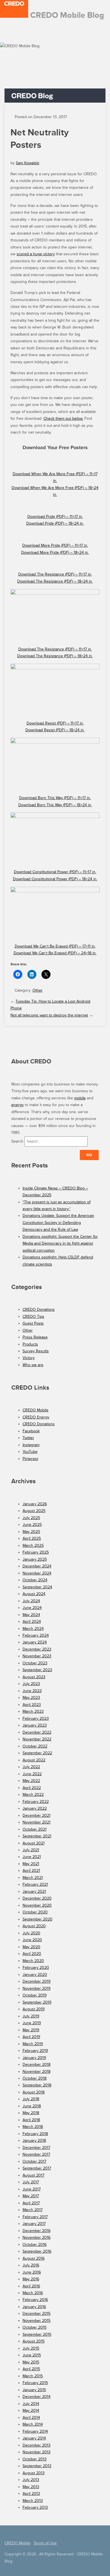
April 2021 (31, 1871)
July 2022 (31, 1767)
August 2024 (34, 1594)
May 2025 (31, 1532)
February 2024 (36, 1635)
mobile (80, 1098)
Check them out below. (63, 418)
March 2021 (33, 1878)
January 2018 (34, 2141)
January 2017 (34, 2224)
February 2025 (36, 1552)
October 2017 (34, 2161)
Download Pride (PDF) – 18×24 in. (55, 523)
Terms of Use (45, 2543)
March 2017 (33, 2210)
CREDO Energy (36, 1417)
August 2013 (34, 2473)
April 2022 (32, 1788)
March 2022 (33, 1795)
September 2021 (37, 1836)
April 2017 (31, 2203)
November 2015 (37, 2321)
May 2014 (31, 2410)
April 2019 (31, 2037)
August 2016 (34, 2258)
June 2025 (32, 1525)
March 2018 (33, 2127)
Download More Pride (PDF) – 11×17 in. (55, 545)
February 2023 (36, 1719)
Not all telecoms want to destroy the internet (49, 1015)
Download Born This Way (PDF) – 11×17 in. (55, 798)
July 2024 (31, 1601)
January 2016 (34, 2307)
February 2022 (36, 1802)
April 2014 (31, 2418)
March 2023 (33, 1711)
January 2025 (35, 1559)
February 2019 (35, 2051)
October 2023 (35, 1663)
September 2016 (37, 2251)
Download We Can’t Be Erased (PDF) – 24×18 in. (55, 953)
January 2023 (35, 1725)
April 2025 (32, 1538)
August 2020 (34, 1926)
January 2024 (35, 1642)
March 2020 (33, 1961)
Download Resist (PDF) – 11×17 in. (55, 723)
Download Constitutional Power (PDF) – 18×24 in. (55, 879)
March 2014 (33, 2424)
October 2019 (35, 1995)
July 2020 (31, 1933)
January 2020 (35, 1975)
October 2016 (35, 2245)
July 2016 (31, 2265)
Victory (29, 1358)
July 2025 (31, 1518)
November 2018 (37, 2072)
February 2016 (35, 2300)
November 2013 (37, 2452)
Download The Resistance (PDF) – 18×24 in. (55, 581)
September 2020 (38, 1919)
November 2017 (36, 2154)
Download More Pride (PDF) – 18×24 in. (55, 552)
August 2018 (34, 2092)
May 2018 (31, 2113)
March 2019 (33, 2044)
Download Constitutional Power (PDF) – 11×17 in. (55, 872)
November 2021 (37, 1822)
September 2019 (37, 2002)
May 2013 (31, 2487)
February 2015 (35, 2383)
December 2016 (37, 2231)
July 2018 (31, 2099)
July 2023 (31, 1684)
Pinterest (30, 1459)
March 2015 (33, 2376)
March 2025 (33, 1546)
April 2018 (31, 2120)
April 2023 (32, 1705)
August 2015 (34, 2341)
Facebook (31, 1431)
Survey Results (36, 1351)
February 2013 (35, 2507)
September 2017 (37, 2168)
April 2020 (32, 1954)
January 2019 (34, 2058)
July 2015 (31, 2348)
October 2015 (35, 2327)
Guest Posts (33, 1323)
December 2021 (37, 1815)
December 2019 (37, 1981)
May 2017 (31, 2196)
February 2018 (35, 2134)
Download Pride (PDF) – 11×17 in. (55, 517)
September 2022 (37, 1753)
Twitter (28, 1438)
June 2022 (32, 1774)
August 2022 (34, 1760)
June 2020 (32, 1940)
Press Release (35, 1337)
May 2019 (31, 2030)
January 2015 (34, 2390)
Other (38, 990)
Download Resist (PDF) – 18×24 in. (55, 730)
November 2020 (37, 1905)
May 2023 (31, 1698)
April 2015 (31, 2369)
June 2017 (32, 2189)
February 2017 (35, 2217)
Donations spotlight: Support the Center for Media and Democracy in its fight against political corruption (60, 1243)
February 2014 (35, 2431)
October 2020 (35, 1912)
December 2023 (37, 1649)
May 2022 (31, 1781)
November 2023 (37, 1656)
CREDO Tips (33, 1317)
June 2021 (32, 1857)
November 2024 (37, 1573)
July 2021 (31, 1850)
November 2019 (37, 1988)
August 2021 (34, 1843)
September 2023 (37, 1670)
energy (17, 1105)
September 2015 (37, 2334)
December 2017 (36, 2148)
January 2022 (35, 1808)
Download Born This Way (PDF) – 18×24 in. (55, 805)
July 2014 (31, 2404)
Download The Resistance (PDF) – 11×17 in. (55, 574)
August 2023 (34, 1677)
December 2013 (37, 2445)
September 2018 (37, 2085)
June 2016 (32, 2272)
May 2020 (31, 1947)
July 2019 (31, 2016)
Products (30, 1344)
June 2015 (32, 2355)
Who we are (33, 1365)
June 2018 (32, 2106)
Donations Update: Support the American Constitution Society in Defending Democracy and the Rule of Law (58, 1223)
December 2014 (37, 2397)
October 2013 (35, 2459)
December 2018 (37, 2065)
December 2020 (37, 1898)
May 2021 (31, 1864)
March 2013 (33, 2501)
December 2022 (37, 1732)
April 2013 (31, 2494)
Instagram (31, 1445)
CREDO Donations (39, 1309)
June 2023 (32, 1691)
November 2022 (37, 1739)
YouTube (30, 1452)
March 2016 (33, 2293)
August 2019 (34, 2009)
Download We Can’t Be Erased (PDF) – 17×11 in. (55, 946)
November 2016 (37, 2237)
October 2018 (35, 2078)
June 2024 (32, 1608)
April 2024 (32, 1622)
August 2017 (33, 2175)
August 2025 (34, 1511)
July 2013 (31, 2480)
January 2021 (34, 1892)
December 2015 (37, 2314)
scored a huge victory (36, 254)
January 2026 (35, 1504)
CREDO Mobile (36, 1410)
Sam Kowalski (27, 163)
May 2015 (31, 2362)
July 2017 (31, 2182)
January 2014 (34, 2438)
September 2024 (37, 1587)
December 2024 (37, 1566)
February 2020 (36, 1968)
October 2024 (35, 1580)
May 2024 (31, 1615)
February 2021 (35, 1884)
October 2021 (35, 1829)
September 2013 (37, 2466)
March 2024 (33, 1629)
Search (17, 1141)
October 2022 (35, 1746)
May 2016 (31, 2279)
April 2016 (31, 2286)
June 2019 (32, 2023)
